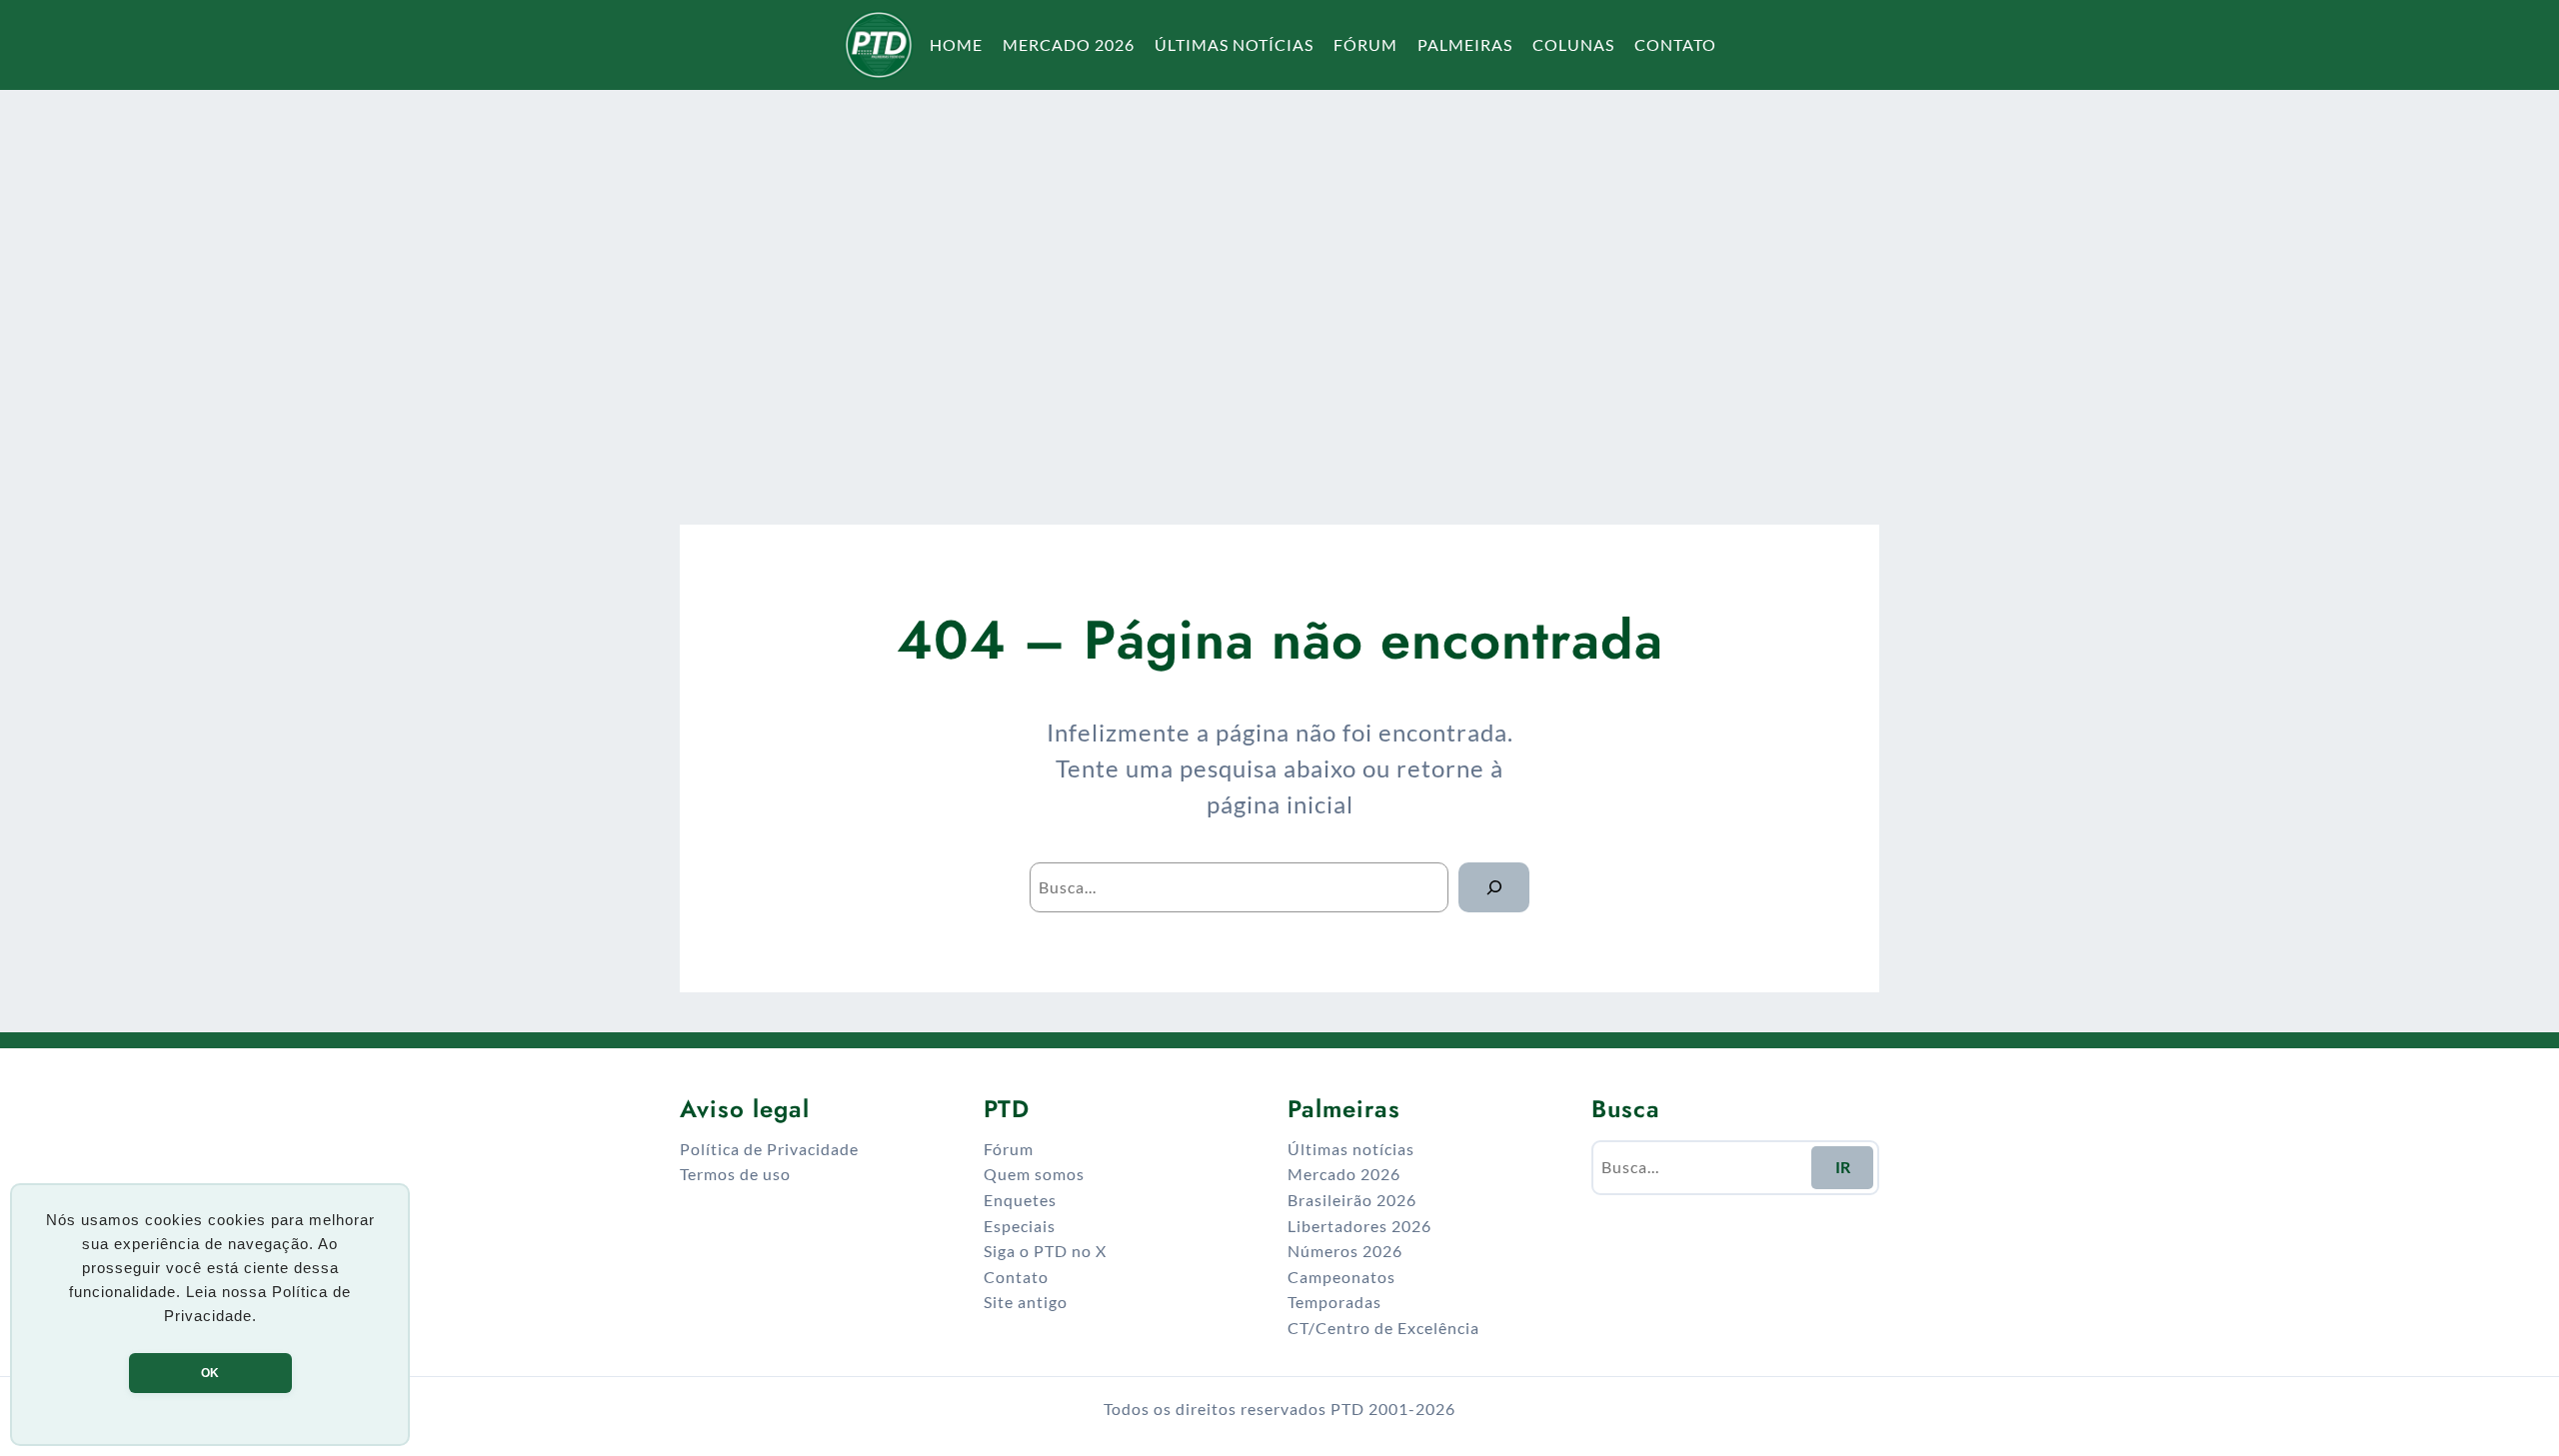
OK (210, 1373)
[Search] (1494, 887)
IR (1843, 1167)
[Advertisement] (1279, 284)
